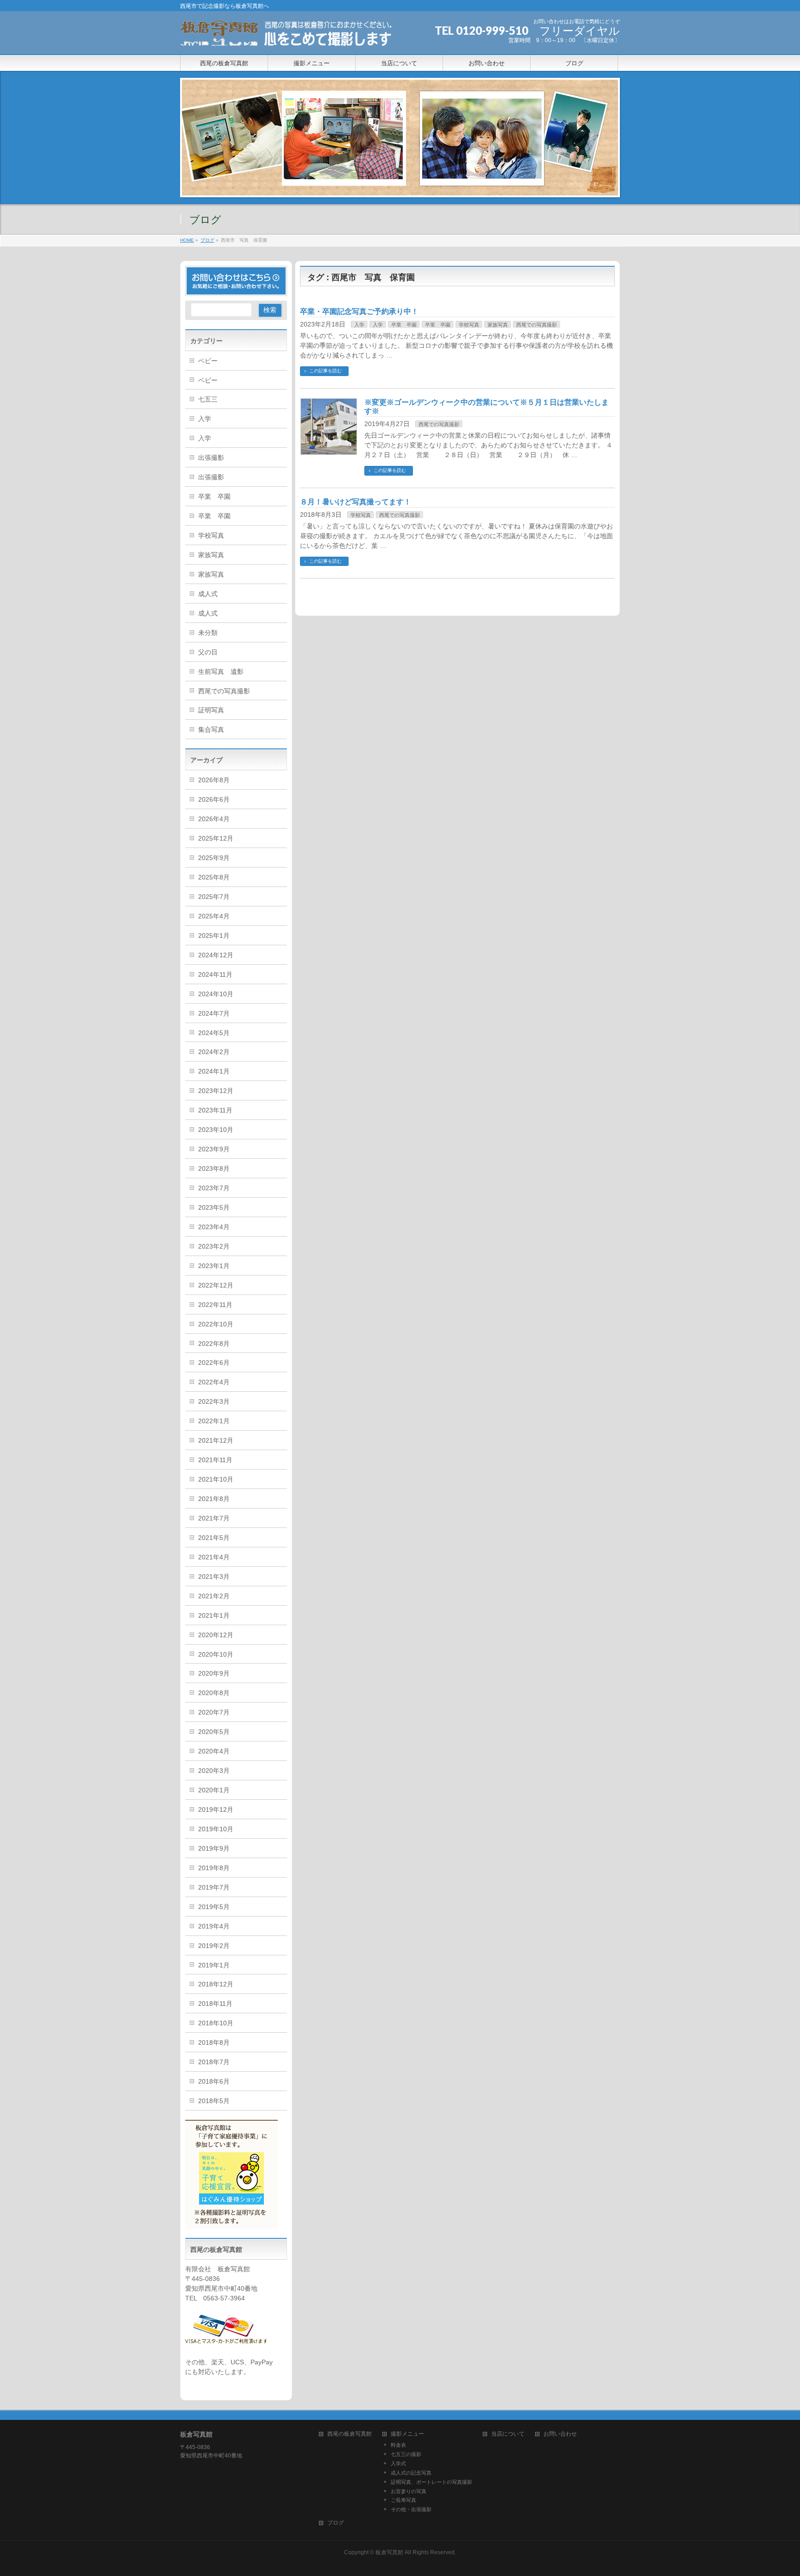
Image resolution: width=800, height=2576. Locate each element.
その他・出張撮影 (411, 2509)
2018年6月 (214, 2081)
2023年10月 (216, 1130)
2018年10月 (216, 2023)
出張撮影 (211, 458)
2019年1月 (214, 1965)
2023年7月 (214, 1188)
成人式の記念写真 (411, 2473)
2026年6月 (214, 799)
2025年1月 (214, 936)
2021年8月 (214, 1499)
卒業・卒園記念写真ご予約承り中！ (359, 311)
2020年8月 (214, 1693)
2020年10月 (216, 1654)
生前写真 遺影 (221, 672)
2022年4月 (214, 1382)
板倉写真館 (389, 2552)
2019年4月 (214, 1926)
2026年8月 (214, 780)
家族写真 (498, 325)
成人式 (208, 594)
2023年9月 (214, 1149)
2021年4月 (214, 1557)
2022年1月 (214, 1421)
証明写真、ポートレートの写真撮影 (431, 2482)
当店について (508, 2434)
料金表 (398, 2445)
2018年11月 (215, 2004)
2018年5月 (214, 2101)
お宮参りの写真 (409, 2491)
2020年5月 (214, 1732)
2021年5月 (214, 1538)
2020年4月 (214, 1751)
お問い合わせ (560, 2434)
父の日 (208, 652)
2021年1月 (214, 1615)
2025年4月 (214, 916)
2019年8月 (214, 1868)
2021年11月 (215, 1460)
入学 (359, 325)
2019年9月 (214, 1848)
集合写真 (211, 729)
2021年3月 (214, 1577)
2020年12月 (216, 1635)
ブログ (336, 2523)
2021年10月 (216, 1479)
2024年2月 (214, 1052)
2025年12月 (216, 838)
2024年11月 (215, 974)
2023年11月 (215, 1110)
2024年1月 (214, 1071)
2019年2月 (214, 1946)
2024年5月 (214, 1033)
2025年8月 (214, 877)
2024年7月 (214, 1013)
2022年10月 (216, 1324)
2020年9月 (214, 1673)
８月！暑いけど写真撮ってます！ (356, 502)
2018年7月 (214, 2062)
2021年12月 (216, 1440)
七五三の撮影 (406, 2454)
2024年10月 (216, 994)
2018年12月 (216, 1984)
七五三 (208, 399)
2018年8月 (214, 2042)
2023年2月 (214, 1246)
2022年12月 (216, 1285)
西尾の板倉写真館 (350, 2434)
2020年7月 (214, 1712)
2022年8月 (214, 1344)
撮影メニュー (407, 2434)
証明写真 (211, 710)
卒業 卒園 (404, 325)
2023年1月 (214, 1266)
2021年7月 (214, 1518)
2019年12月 (216, 1809)
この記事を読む (325, 371)
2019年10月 (216, 1829)
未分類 (208, 633)
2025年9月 (214, 858)
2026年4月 (214, 819)
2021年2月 (214, 1596)
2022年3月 (214, 1401)
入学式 (398, 2463)
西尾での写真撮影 (537, 325)
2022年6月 (214, 1363)
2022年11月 (215, 1305)
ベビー (208, 361)
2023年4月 (214, 1227)
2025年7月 (214, 897)
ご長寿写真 (403, 2500)
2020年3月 (214, 1771)
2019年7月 (214, 1887)
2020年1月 (214, 1790)
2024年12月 (216, 955)
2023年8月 (214, 1169)
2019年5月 (214, 1907)
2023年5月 (214, 1207)
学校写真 (469, 325)
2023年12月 (216, 1091)
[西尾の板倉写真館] (287, 37)
